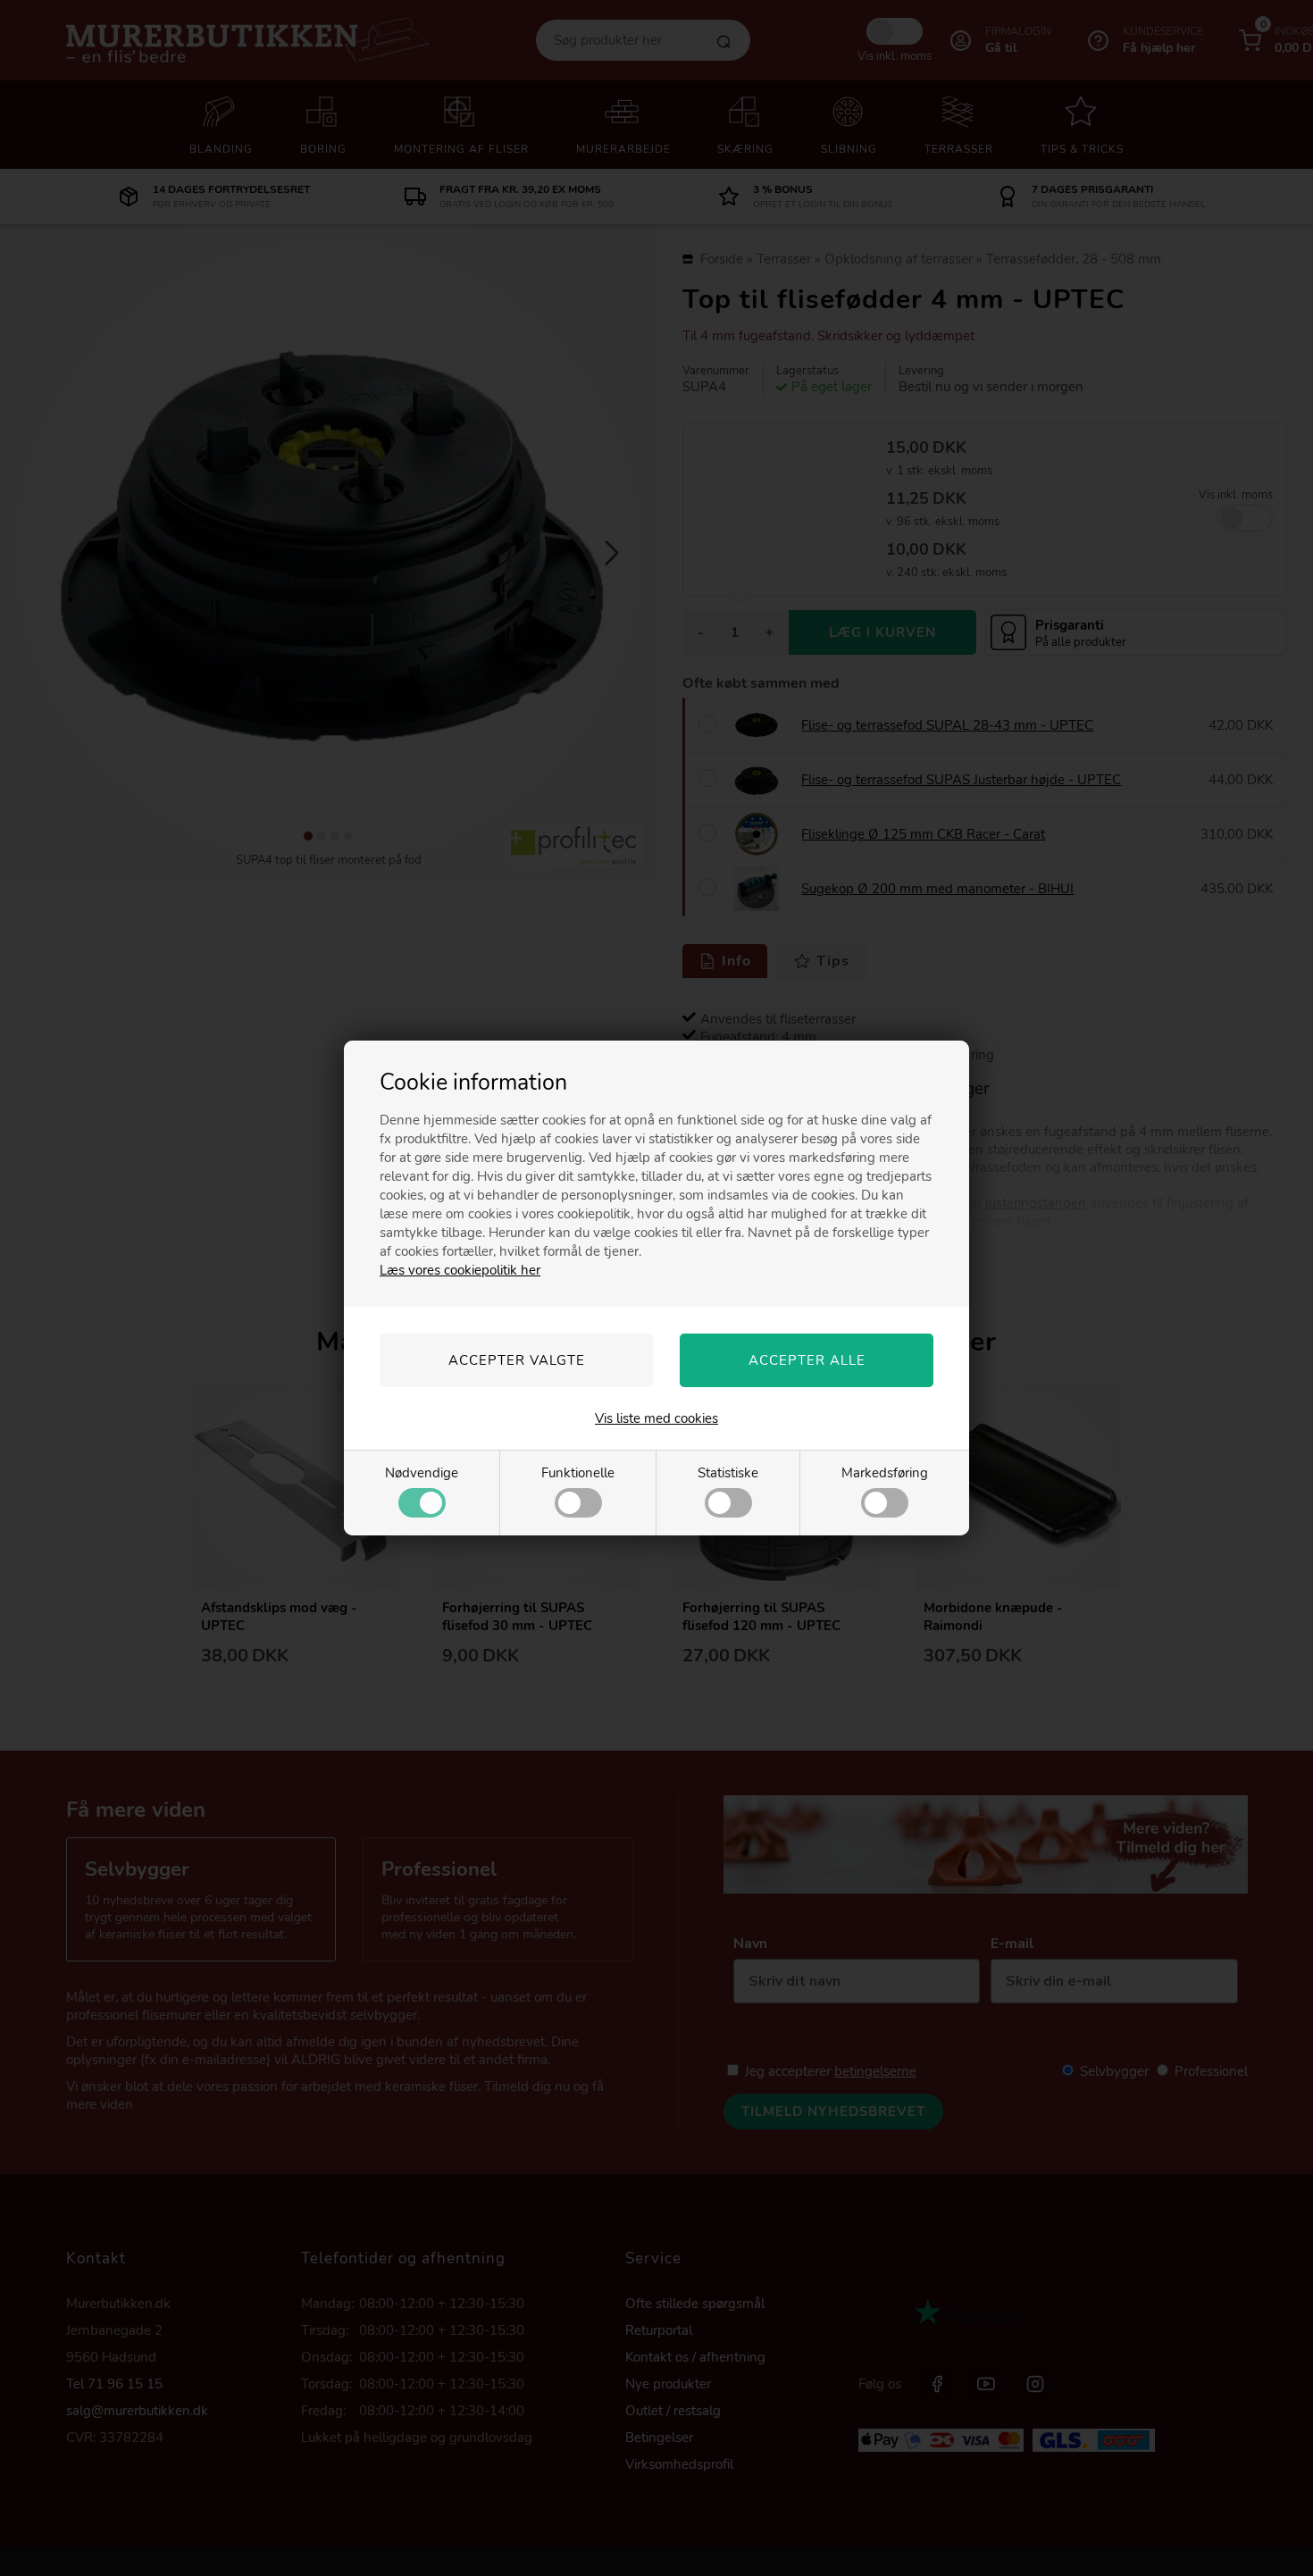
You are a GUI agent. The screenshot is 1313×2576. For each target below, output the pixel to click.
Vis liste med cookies (656, 1418)
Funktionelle (578, 1473)
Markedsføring (885, 1473)
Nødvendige (422, 1473)
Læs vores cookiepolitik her (460, 1270)
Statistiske (728, 1473)
